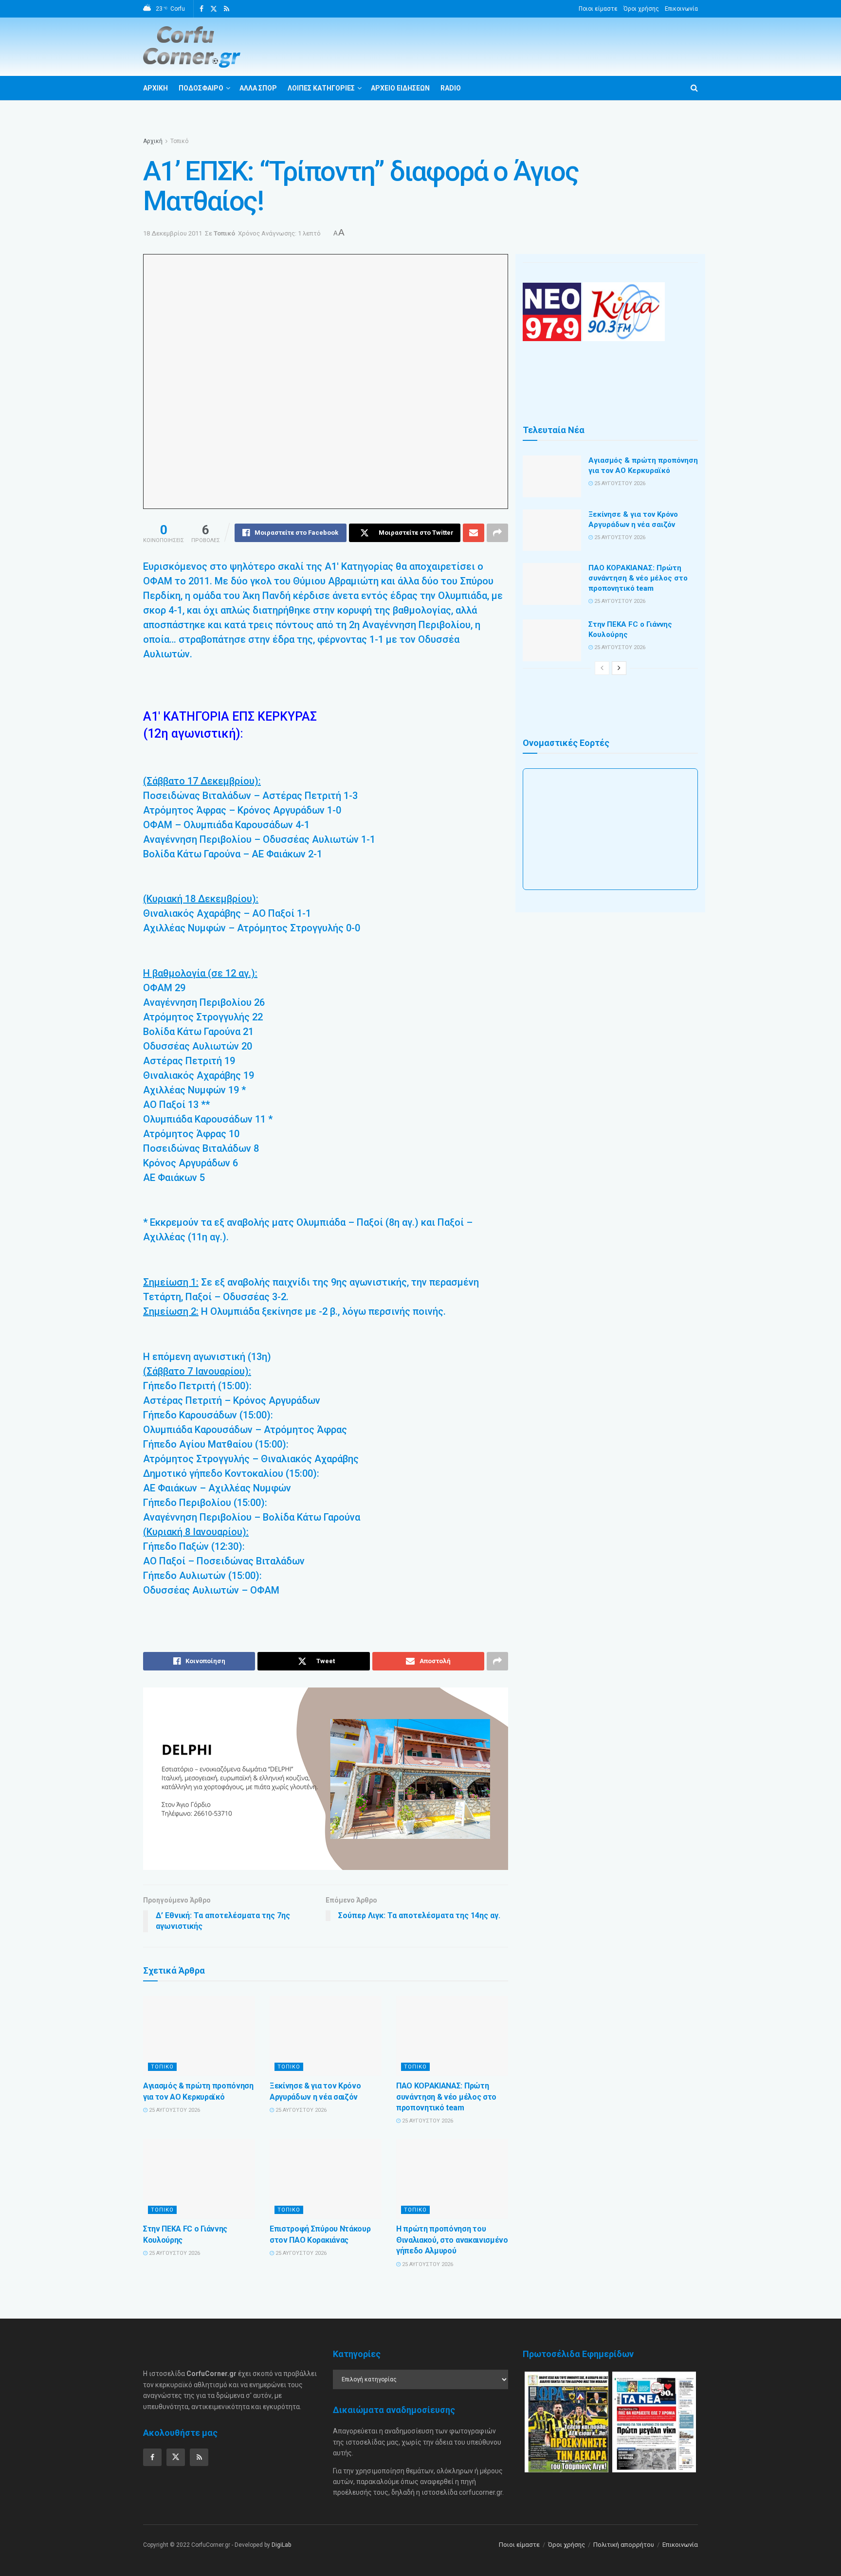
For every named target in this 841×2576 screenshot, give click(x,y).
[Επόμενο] (619, 668)
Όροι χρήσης (641, 9)
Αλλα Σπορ (258, 88)
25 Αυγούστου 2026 (174, 2110)
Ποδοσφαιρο (201, 88)
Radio (451, 88)
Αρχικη (155, 88)
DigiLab (281, 2545)
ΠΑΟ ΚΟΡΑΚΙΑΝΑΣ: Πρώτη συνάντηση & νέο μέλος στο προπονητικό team (446, 2097)
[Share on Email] (474, 533)
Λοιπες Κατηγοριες (321, 88)
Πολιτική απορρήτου (624, 2545)
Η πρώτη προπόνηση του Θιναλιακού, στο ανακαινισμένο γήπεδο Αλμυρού (452, 2240)
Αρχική (153, 141)
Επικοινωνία (681, 9)
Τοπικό (179, 141)
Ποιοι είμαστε (598, 9)
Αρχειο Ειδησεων (400, 88)
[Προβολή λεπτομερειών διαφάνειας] (326, 1779)
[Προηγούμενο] (602, 668)
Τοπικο (162, 2067)
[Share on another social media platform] (497, 533)
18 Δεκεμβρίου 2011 (173, 233)
